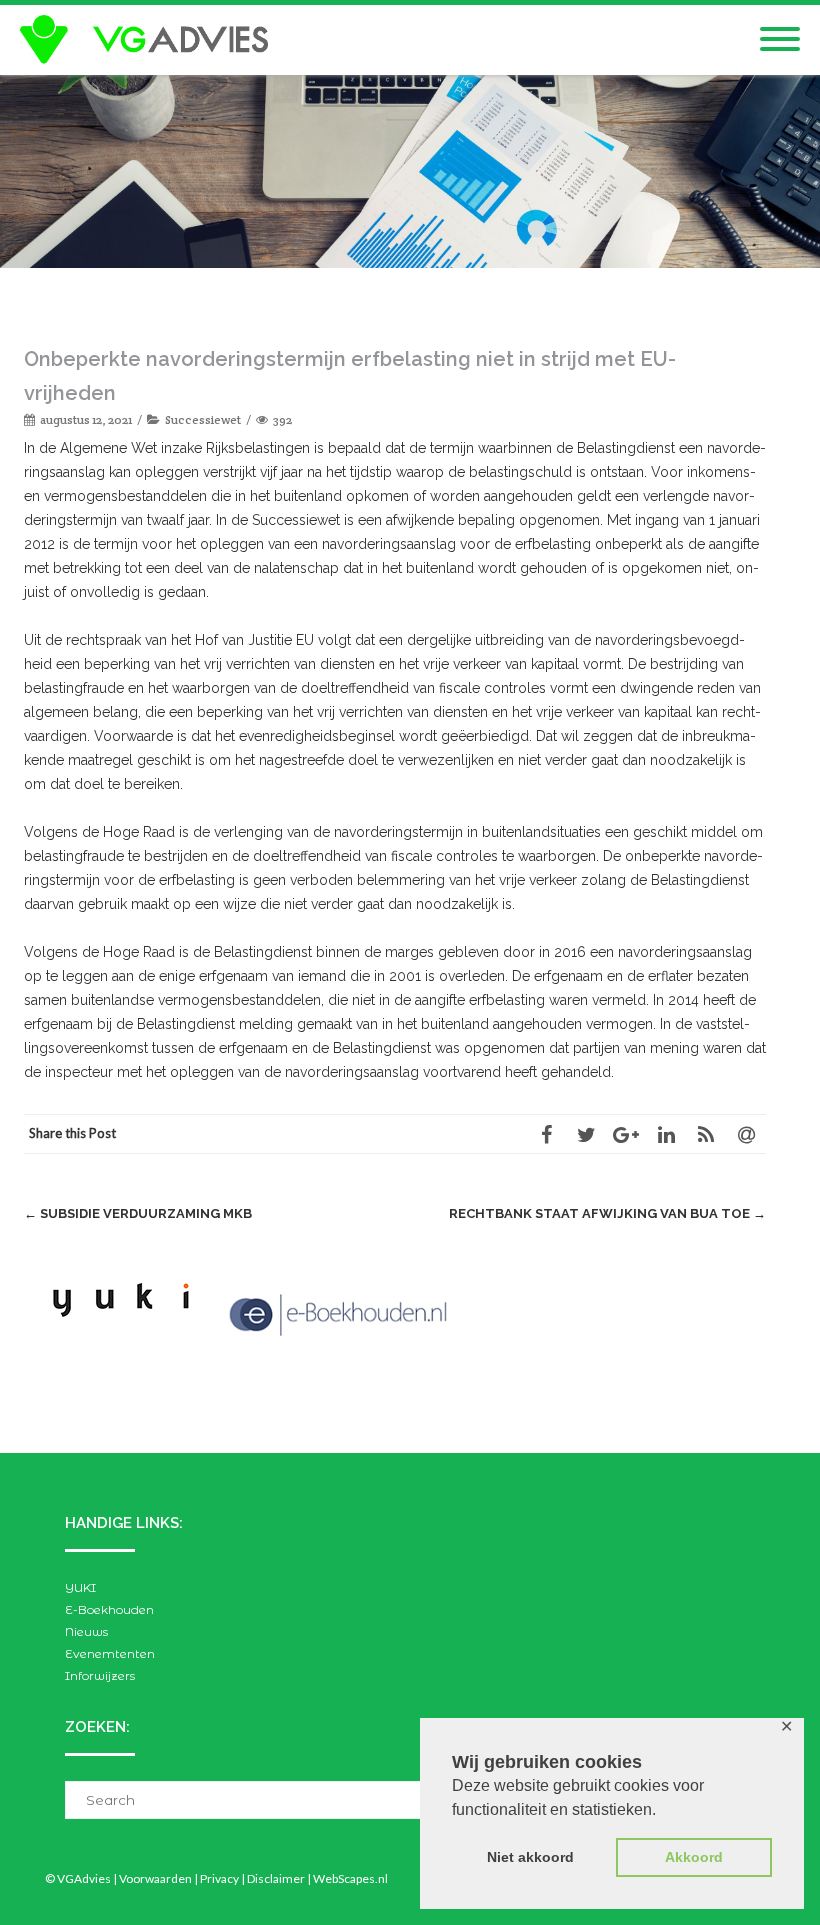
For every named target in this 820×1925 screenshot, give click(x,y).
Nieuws (86, 1631)
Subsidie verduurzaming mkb (138, 1213)
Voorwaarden (155, 1878)
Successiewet (203, 419)
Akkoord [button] (694, 1857)
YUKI (80, 1587)
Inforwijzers (100, 1675)
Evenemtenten (110, 1653)
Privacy (219, 1878)
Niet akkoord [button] (530, 1857)
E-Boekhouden (109, 1609)
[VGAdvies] (149, 40)
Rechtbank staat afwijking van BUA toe (607, 1213)
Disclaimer (276, 1878)
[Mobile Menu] (780, 40)
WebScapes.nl (350, 1878)
